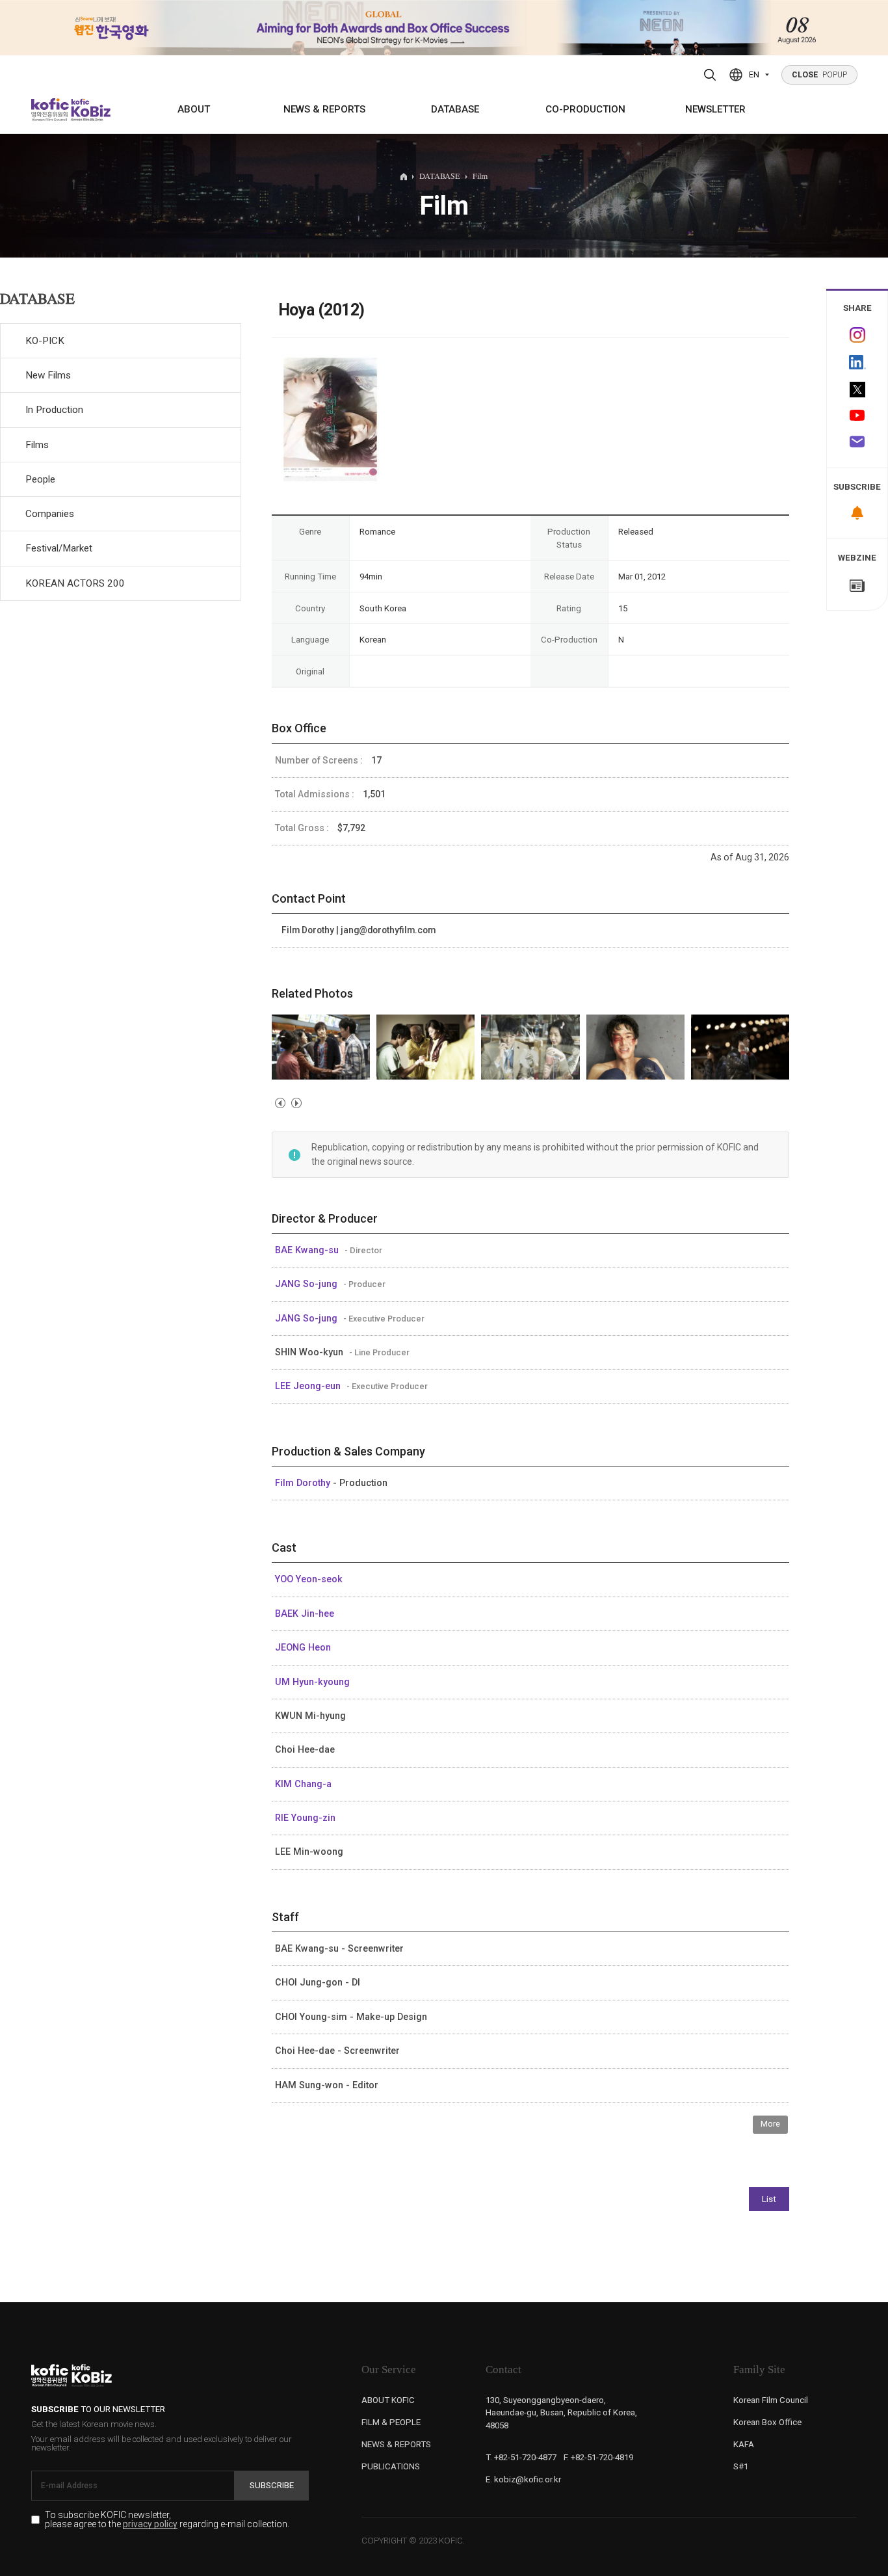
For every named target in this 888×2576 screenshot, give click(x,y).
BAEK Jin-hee (305, 1613)
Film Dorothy (304, 1483)
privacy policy (150, 2525)
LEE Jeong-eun (309, 1386)
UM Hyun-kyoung (312, 1682)
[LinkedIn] (857, 362)
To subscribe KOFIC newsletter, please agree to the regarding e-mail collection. (167, 2520)
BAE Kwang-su (308, 1250)
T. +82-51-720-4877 (521, 2457)
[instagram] (857, 335)
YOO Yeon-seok (309, 1579)
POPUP (820, 75)
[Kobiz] (90, 110)
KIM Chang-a (303, 1784)
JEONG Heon (303, 1647)
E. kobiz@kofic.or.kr (523, 2479)
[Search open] (710, 75)
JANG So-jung (307, 1284)
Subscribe (272, 2485)
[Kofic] (50, 110)
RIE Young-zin (305, 1818)
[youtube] (857, 416)
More (770, 2124)
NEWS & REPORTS (324, 109)
